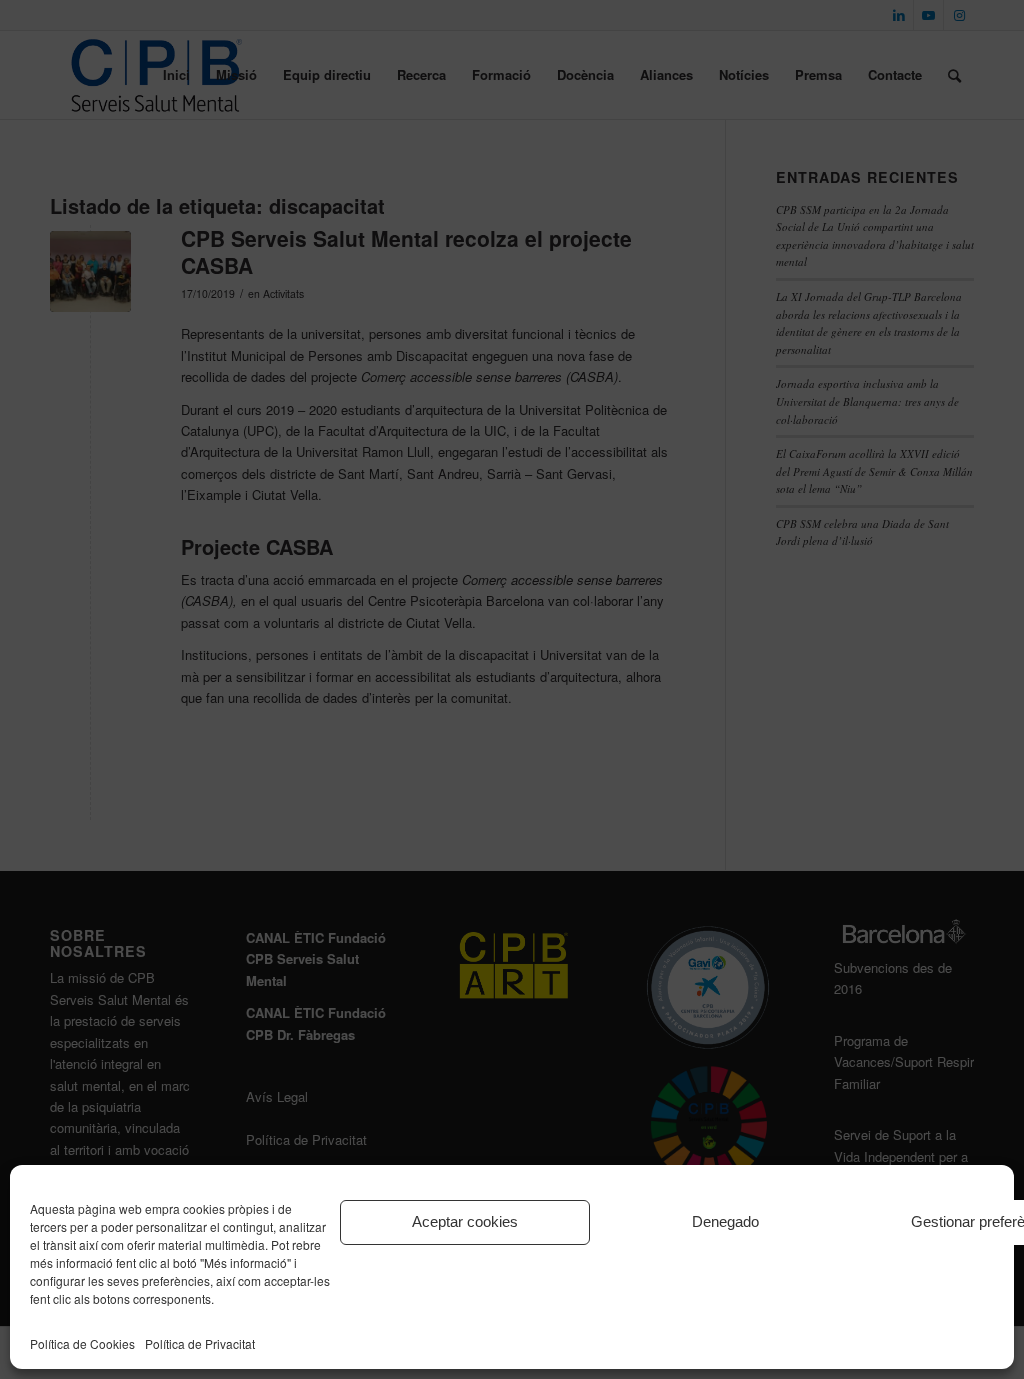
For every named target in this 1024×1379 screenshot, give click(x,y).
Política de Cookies (82, 1343)
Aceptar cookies (465, 1221)
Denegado (725, 1221)
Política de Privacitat (200, 1343)
